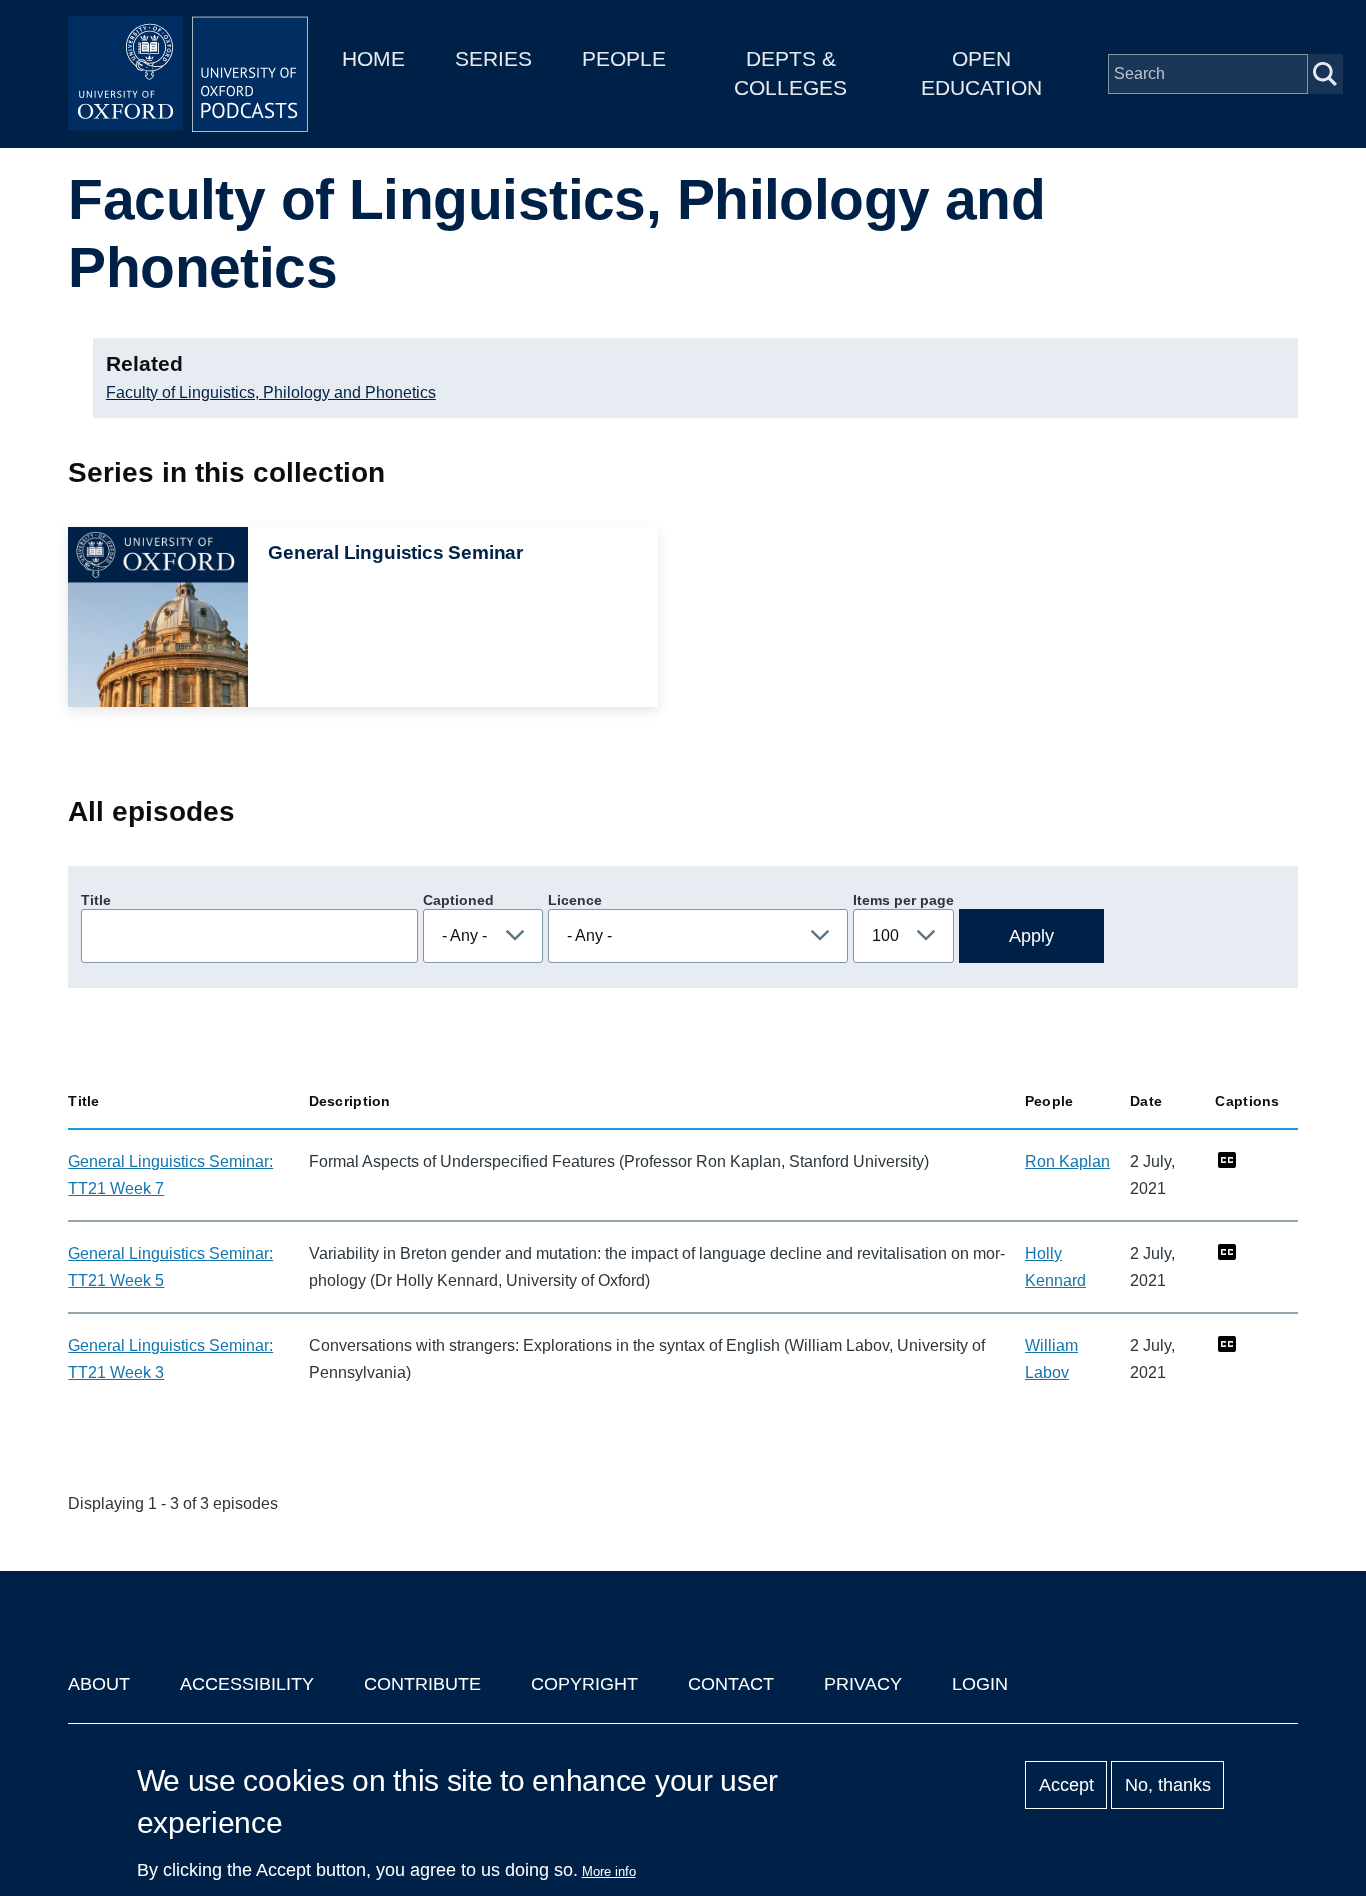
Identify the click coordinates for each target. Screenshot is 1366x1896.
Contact (731, 1684)
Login (980, 1684)
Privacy (863, 1684)
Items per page (903, 900)
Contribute (422, 1684)
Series (493, 58)
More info (609, 1871)
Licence (575, 900)
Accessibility (247, 1684)
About (99, 1684)
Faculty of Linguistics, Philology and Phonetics (271, 392)
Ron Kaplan (1067, 1161)
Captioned (458, 900)
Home (373, 58)
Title (96, 900)
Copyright (584, 1684)
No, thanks (1168, 1785)
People (624, 58)
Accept (1066, 1785)
